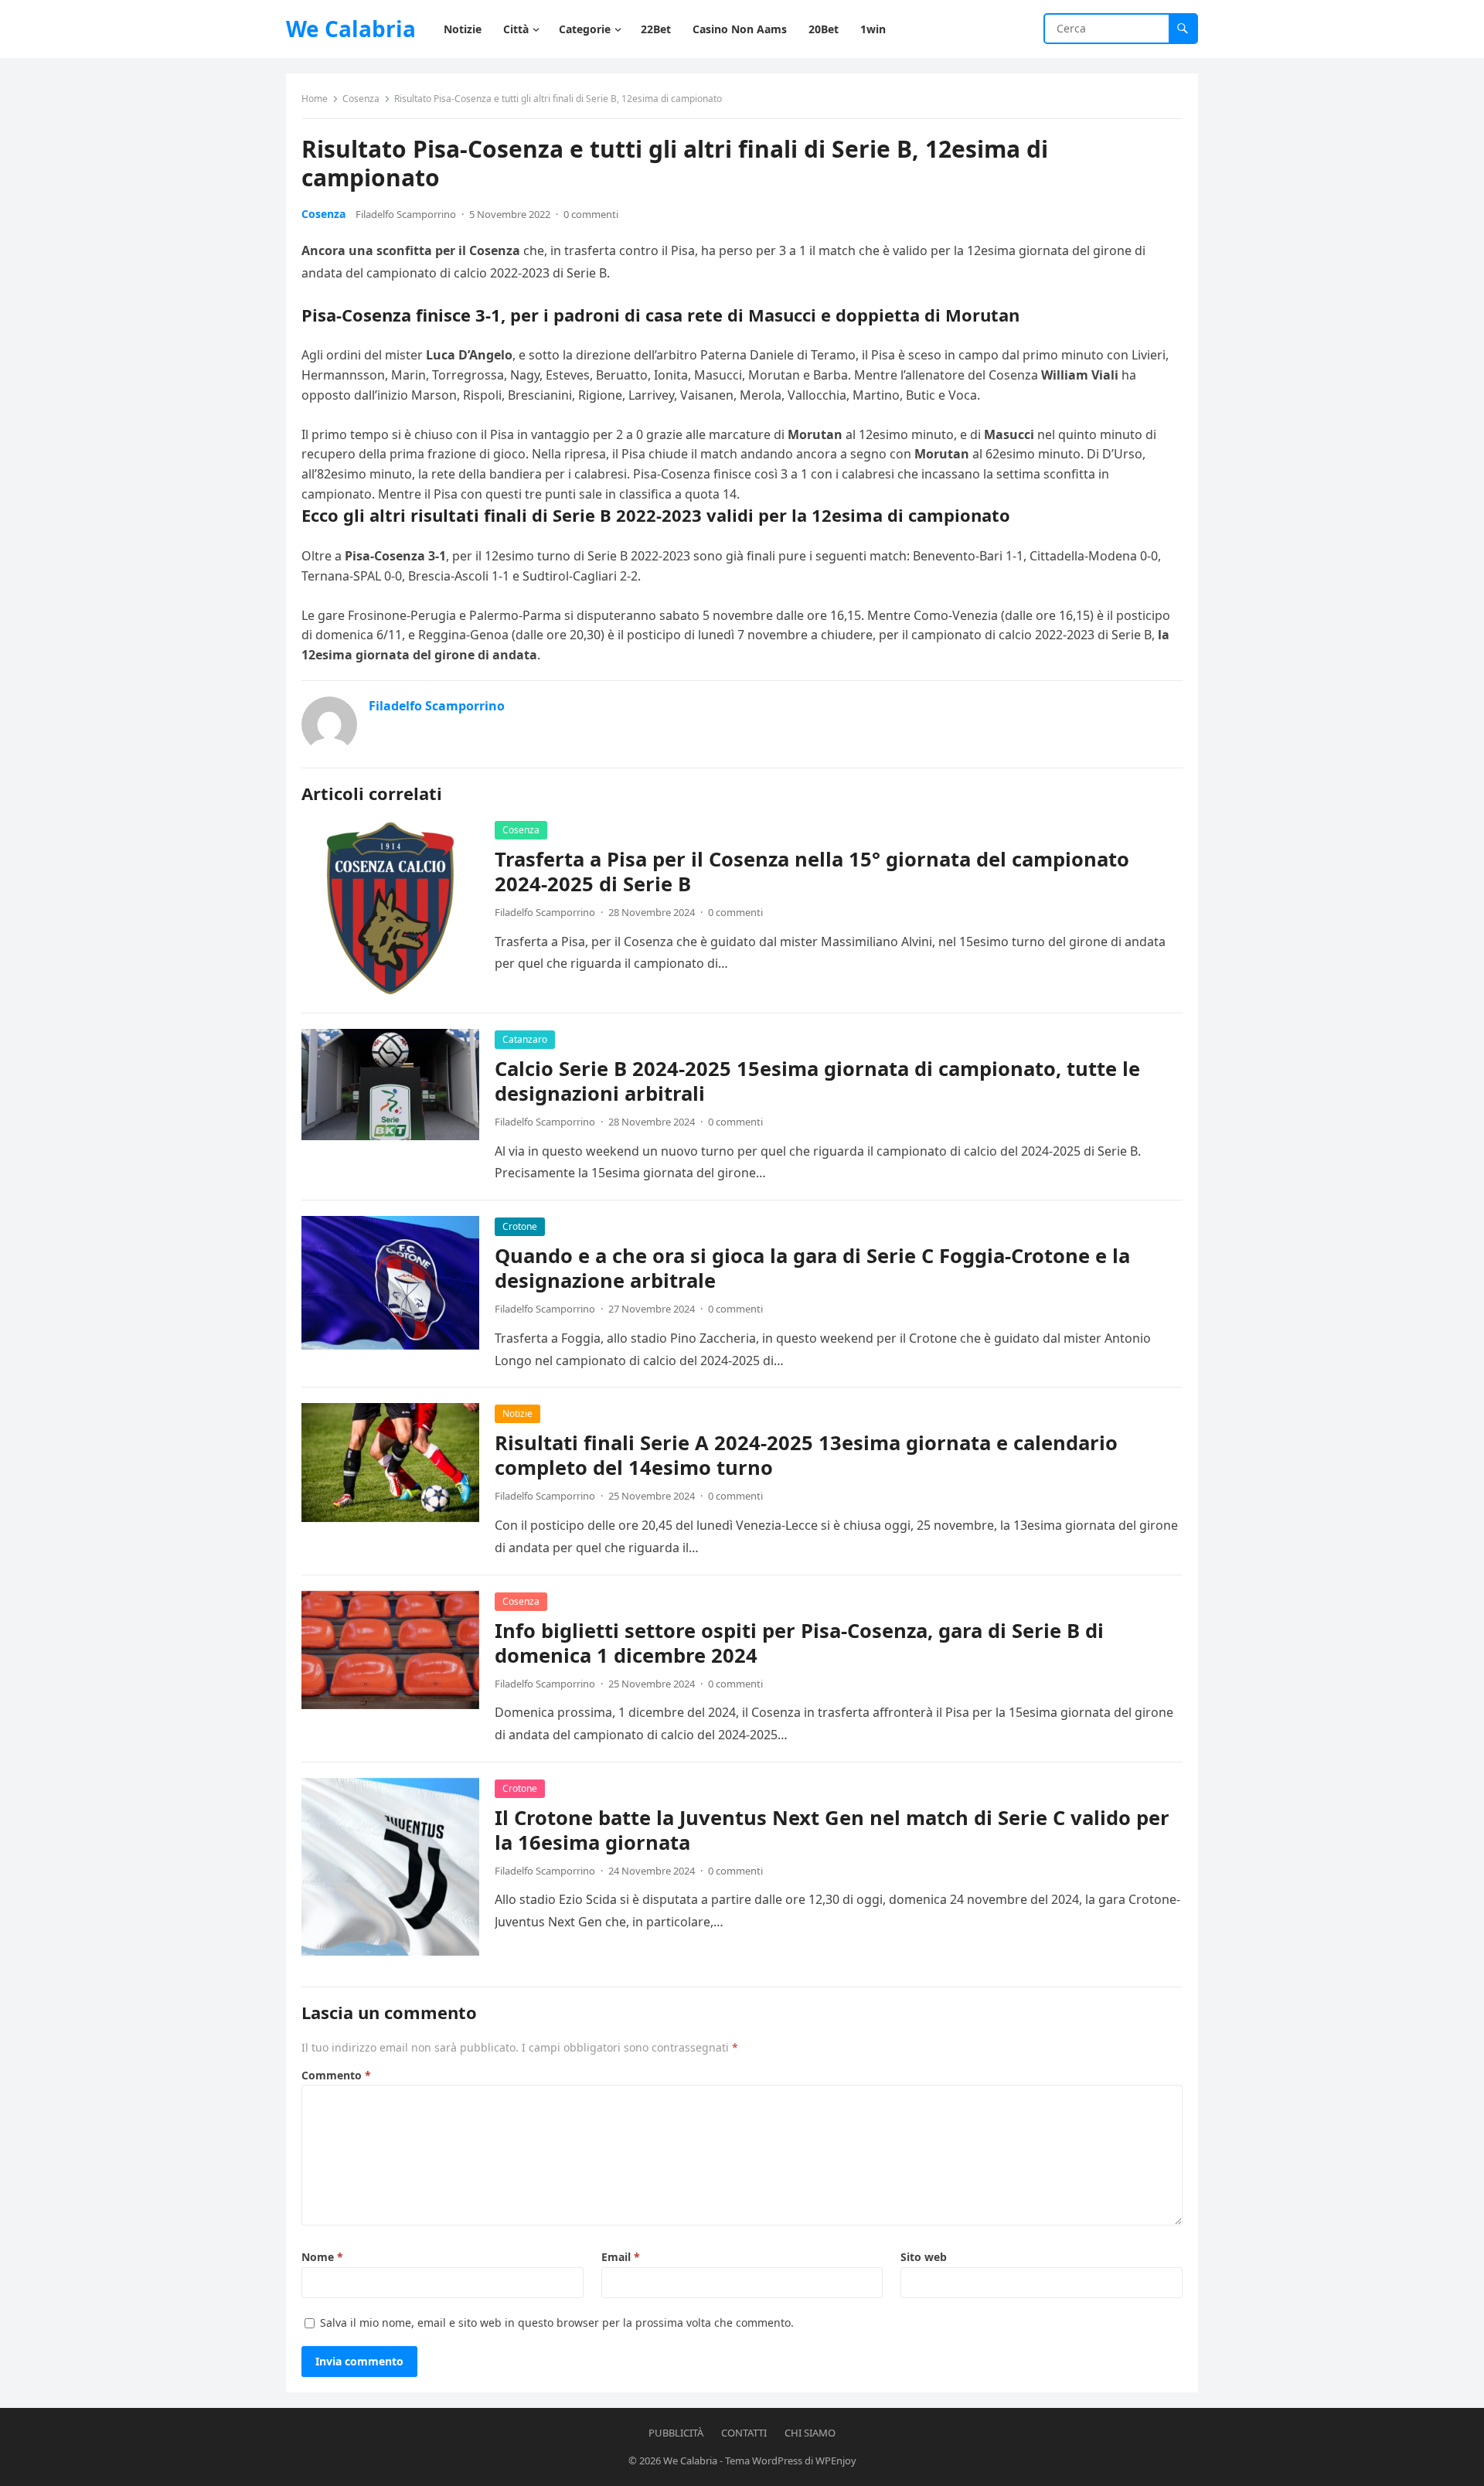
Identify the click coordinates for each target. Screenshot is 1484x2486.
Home (315, 99)
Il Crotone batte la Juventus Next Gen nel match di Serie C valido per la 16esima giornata (832, 1830)
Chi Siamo (810, 2433)
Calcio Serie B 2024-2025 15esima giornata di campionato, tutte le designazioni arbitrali (817, 1081)
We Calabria (351, 29)
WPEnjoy (836, 2460)
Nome (322, 2257)
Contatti (744, 2433)
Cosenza (361, 99)
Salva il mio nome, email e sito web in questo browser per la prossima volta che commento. (557, 2323)
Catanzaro (525, 1039)
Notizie (517, 1413)
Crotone (520, 1226)
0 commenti (591, 214)
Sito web (924, 2257)
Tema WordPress (764, 2460)
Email (621, 2257)
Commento (336, 2075)
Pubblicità (676, 2433)
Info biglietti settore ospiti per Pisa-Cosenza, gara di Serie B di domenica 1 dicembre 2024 (799, 1643)
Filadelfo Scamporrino (406, 214)
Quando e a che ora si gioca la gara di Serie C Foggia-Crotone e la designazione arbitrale (812, 1268)
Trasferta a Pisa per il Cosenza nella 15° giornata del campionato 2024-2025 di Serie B (812, 872)
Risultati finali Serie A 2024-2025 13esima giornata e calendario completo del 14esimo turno (806, 1455)
